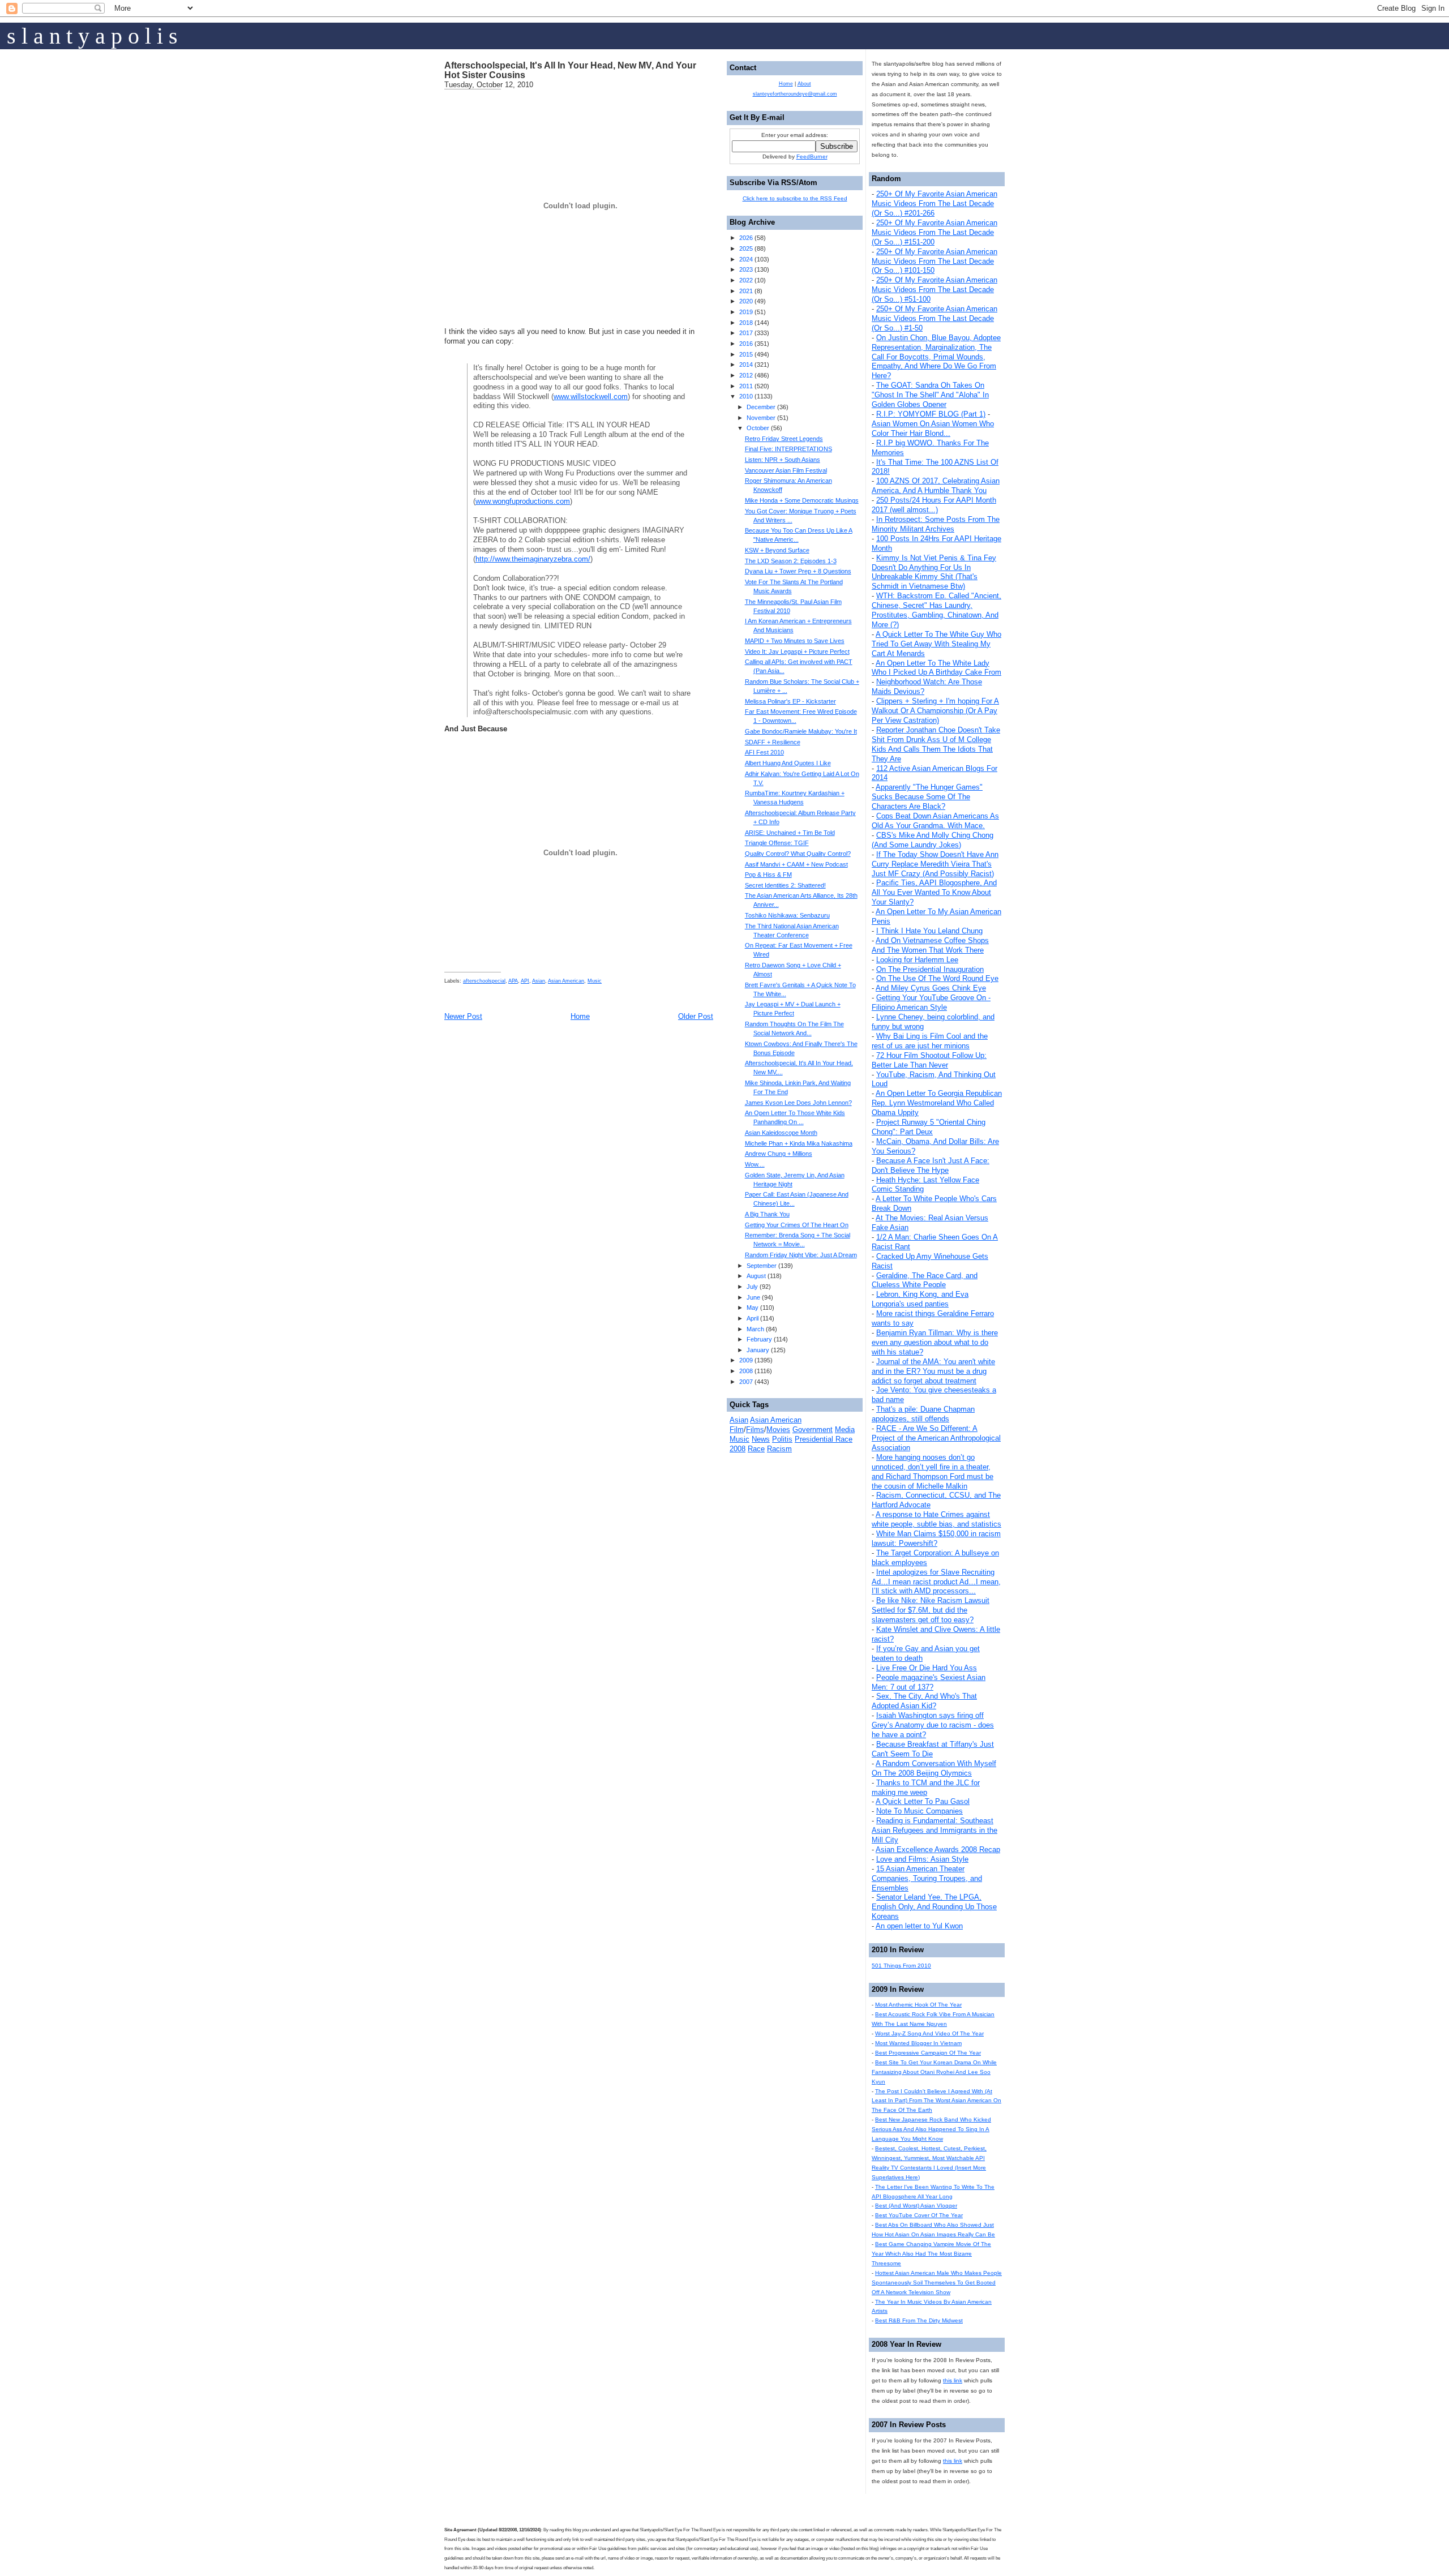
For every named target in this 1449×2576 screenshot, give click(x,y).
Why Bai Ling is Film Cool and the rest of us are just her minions (930, 1041)
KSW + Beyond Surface (777, 550)
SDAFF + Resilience (773, 742)
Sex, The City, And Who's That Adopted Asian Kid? (924, 1701)
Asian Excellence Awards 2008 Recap (938, 1850)
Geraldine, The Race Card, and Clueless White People (925, 1280)
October (758, 428)
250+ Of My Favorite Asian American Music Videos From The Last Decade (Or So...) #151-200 (934, 232)
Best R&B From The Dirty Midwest (919, 2320)
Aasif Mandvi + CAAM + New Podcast (796, 864)
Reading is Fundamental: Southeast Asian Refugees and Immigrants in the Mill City (934, 1830)
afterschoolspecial (484, 981)
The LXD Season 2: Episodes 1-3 (791, 561)
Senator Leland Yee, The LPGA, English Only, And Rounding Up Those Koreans (934, 1907)
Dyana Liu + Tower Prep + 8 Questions (798, 571)
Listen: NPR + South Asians (783, 460)
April (753, 1318)
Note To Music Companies (919, 1811)
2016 (746, 344)
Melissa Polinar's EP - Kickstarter (790, 701)
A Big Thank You (767, 1214)
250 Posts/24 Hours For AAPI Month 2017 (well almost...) (934, 505)
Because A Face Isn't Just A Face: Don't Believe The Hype (931, 1165)
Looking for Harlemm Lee (917, 960)
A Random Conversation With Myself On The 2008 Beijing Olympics (934, 1768)
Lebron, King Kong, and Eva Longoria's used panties (920, 1299)
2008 (746, 1371)
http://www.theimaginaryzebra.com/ (533, 559)
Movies (778, 1430)
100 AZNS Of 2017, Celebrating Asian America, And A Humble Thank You (936, 486)
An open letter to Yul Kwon (919, 1926)
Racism (779, 1449)
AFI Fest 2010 (764, 752)
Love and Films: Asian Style (922, 1859)
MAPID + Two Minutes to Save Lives (795, 641)
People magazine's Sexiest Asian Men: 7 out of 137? (929, 1682)
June (753, 1297)
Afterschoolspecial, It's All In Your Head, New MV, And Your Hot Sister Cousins (570, 70)
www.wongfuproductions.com (523, 501)
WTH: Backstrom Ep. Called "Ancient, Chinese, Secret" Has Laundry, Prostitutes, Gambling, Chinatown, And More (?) (936, 610)
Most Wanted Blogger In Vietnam (918, 2043)
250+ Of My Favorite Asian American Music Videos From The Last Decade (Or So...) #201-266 (934, 203)
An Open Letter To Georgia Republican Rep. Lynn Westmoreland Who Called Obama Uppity (937, 1103)
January (758, 1350)
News (761, 1439)
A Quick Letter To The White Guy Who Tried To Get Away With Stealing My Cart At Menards (936, 644)
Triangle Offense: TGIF (777, 843)
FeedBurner (812, 157)
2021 (746, 291)
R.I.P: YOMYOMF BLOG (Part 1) (931, 414)
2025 (746, 248)
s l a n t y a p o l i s (92, 36)
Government (813, 1430)
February (759, 1339)
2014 (746, 365)
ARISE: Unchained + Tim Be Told (790, 833)
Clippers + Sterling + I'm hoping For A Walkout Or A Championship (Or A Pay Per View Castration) (935, 711)
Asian (539, 981)
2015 (746, 354)
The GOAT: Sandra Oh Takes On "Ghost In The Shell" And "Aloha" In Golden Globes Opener (930, 395)
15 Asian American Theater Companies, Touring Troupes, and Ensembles (927, 1878)
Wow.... (755, 1164)
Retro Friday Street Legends (784, 439)
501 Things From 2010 (901, 1966)
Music (595, 981)
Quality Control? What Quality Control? (798, 854)
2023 (746, 269)
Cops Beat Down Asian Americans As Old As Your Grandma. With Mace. (935, 821)
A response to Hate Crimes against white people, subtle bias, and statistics (936, 1519)
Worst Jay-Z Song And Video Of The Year (929, 2033)
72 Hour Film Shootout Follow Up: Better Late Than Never (929, 1060)
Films (755, 1430)
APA (513, 981)
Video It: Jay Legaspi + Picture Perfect (797, 651)
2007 (746, 1382)
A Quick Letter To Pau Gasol (923, 1801)
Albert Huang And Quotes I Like (788, 763)
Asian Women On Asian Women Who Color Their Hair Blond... (933, 428)
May (753, 1308)
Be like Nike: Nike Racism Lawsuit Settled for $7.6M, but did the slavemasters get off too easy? (931, 1610)
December (761, 407)
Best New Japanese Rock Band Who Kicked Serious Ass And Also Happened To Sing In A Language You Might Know (931, 2129)
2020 (746, 301)
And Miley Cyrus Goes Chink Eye (931, 988)
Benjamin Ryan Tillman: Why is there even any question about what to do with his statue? (935, 1342)
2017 (746, 333)
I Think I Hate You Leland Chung (929, 931)
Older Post (696, 1016)
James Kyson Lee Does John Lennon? (798, 1103)
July (752, 1287)
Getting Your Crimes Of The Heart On (797, 1225)
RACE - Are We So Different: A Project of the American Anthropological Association (936, 1438)
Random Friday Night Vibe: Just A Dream (801, 1255)
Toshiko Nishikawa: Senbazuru (787, 915)
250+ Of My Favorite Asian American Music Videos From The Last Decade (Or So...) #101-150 (934, 261)
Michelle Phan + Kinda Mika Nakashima (799, 1143)
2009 (746, 1360)
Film (737, 1430)
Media (845, 1430)
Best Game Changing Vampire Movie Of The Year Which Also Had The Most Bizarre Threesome (931, 2254)
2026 (746, 238)
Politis (782, 1439)
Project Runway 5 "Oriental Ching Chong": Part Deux (929, 1127)
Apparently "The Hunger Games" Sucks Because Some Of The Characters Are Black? (927, 797)
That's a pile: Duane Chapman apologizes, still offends (923, 1414)
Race (756, 1449)
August (756, 1276)
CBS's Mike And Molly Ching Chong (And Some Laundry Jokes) (933, 840)
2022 (746, 280)
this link (953, 2380)
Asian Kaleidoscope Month (781, 1133)
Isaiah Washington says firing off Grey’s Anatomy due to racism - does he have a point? (933, 1725)
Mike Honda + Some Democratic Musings (802, 500)
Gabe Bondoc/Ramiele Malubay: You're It (801, 731)
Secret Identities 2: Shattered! (785, 885)
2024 (746, 259)
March (755, 1329)
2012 (746, 375)
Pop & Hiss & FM (768, 875)
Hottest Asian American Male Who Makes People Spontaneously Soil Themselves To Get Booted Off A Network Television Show (937, 2283)
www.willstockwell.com (591, 397)
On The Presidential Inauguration (930, 969)
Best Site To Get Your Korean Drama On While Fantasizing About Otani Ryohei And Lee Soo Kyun (934, 2072)
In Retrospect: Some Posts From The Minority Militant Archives (936, 524)
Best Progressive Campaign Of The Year (928, 2053)
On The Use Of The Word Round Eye (937, 978)
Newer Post (463, 1016)
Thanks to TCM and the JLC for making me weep (926, 1788)
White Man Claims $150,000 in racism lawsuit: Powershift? (936, 1538)
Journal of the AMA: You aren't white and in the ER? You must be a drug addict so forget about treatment (933, 1371)
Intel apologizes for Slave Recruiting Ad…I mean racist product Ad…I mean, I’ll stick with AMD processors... (936, 1582)
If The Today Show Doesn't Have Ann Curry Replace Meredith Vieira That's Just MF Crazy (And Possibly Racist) (935, 864)
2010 (746, 396)
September (762, 1266)
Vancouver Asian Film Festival (786, 470)
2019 (746, 312)
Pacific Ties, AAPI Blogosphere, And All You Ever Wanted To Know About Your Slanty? (934, 892)
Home (580, 1016)
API (525, 981)
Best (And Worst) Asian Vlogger (916, 2206)
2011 (746, 386)
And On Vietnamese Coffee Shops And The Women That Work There (930, 945)
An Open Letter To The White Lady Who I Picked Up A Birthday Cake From (936, 668)
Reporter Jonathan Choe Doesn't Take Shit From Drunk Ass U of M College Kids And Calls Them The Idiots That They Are (936, 744)
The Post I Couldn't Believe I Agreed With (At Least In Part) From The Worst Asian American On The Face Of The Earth (936, 2101)
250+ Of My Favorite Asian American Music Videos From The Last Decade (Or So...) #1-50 (934, 318)
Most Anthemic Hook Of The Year (918, 2005)
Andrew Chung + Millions (779, 1154)
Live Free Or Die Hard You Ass (927, 1668)
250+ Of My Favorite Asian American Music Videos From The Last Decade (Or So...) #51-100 (934, 290)
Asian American (566, 981)
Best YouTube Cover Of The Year (919, 2215)
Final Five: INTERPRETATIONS (788, 449)
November (761, 418)
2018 (746, 323)
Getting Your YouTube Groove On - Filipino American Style (931, 1002)
